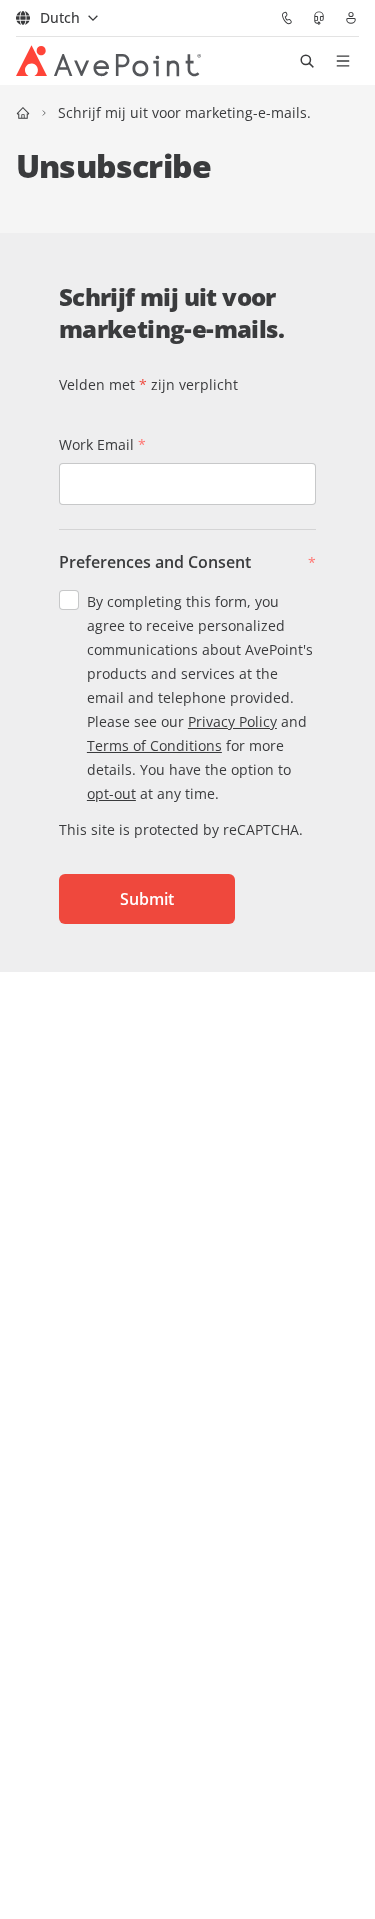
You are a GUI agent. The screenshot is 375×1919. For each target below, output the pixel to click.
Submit (147, 899)
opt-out (111, 793)
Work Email (102, 444)
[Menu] (343, 61)
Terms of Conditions (154, 745)
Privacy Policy (232, 721)
